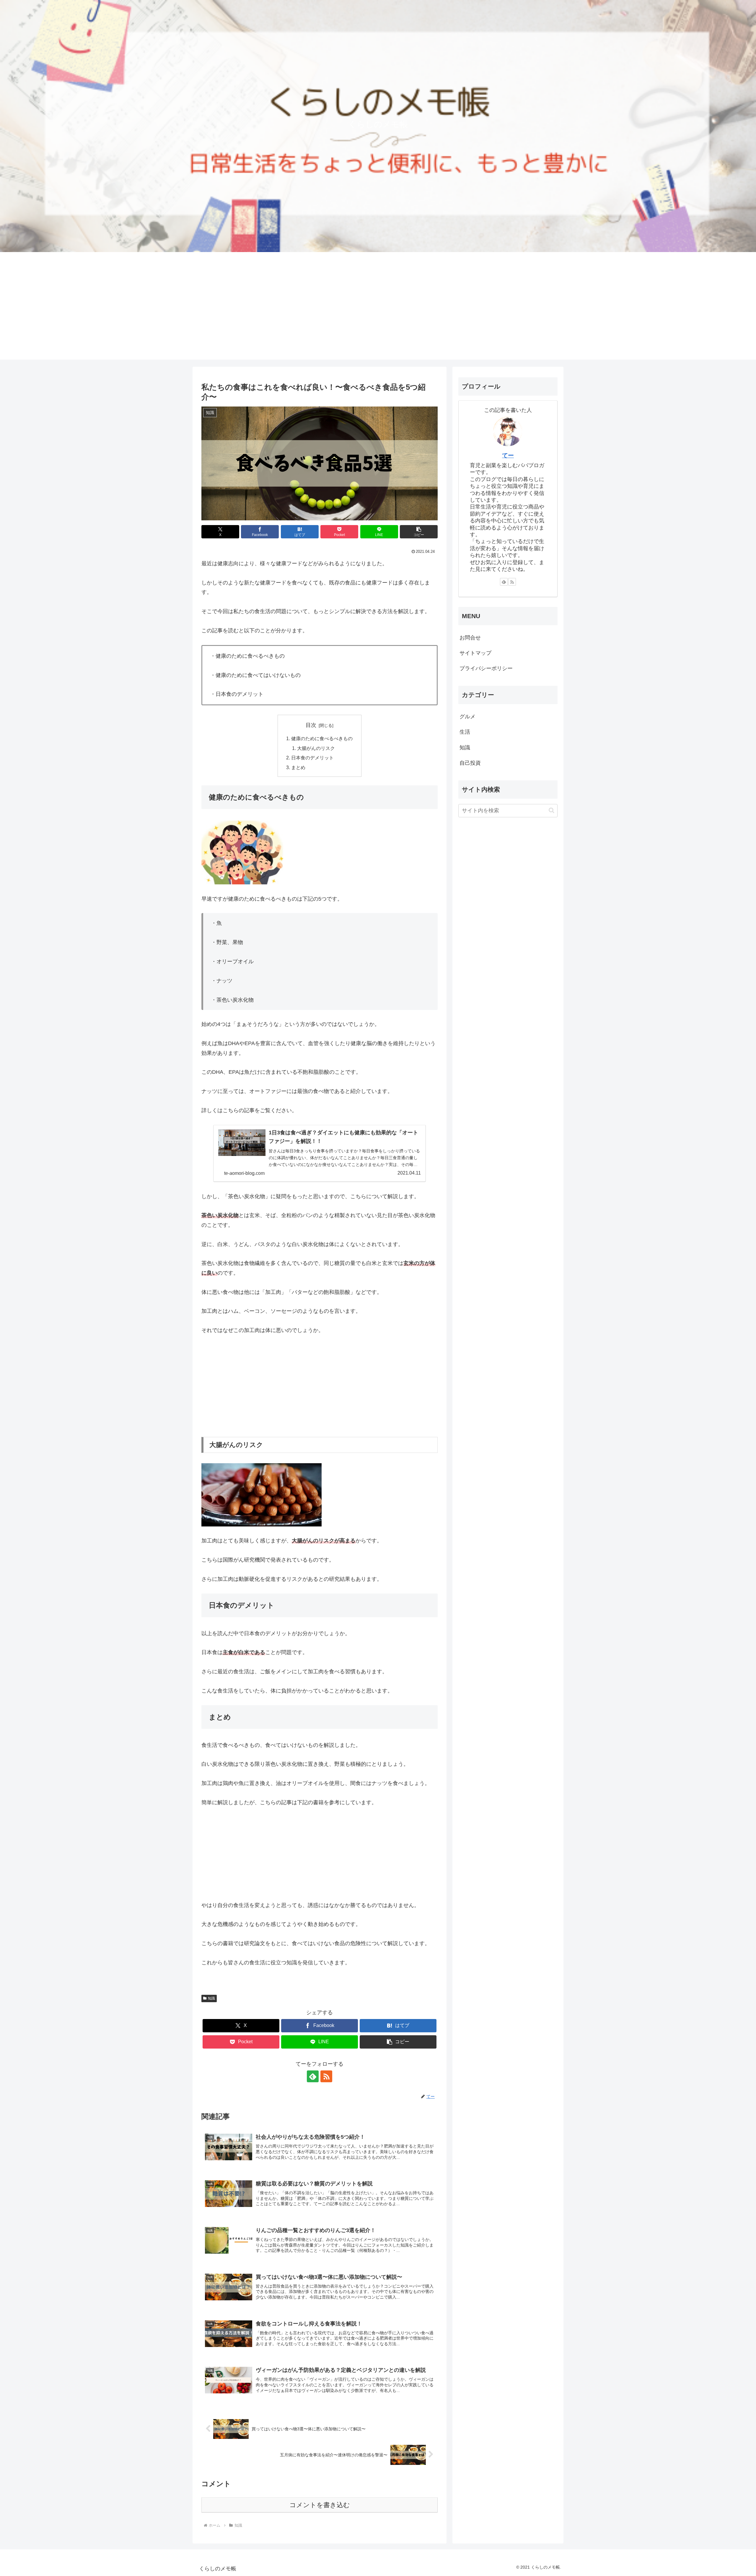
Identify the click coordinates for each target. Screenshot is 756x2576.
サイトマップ (475, 653)
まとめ (298, 767)
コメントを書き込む (320, 2505)
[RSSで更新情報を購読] (326, 2076)
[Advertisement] (378, 318)
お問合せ (470, 638)
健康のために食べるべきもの (322, 738)
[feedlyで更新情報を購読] (313, 2076)
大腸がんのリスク (316, 748)
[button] (419, 532)
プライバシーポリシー (486, 668)
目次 (311, 725)
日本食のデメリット (312, 758)
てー (508, 455)
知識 (211, 1998)
